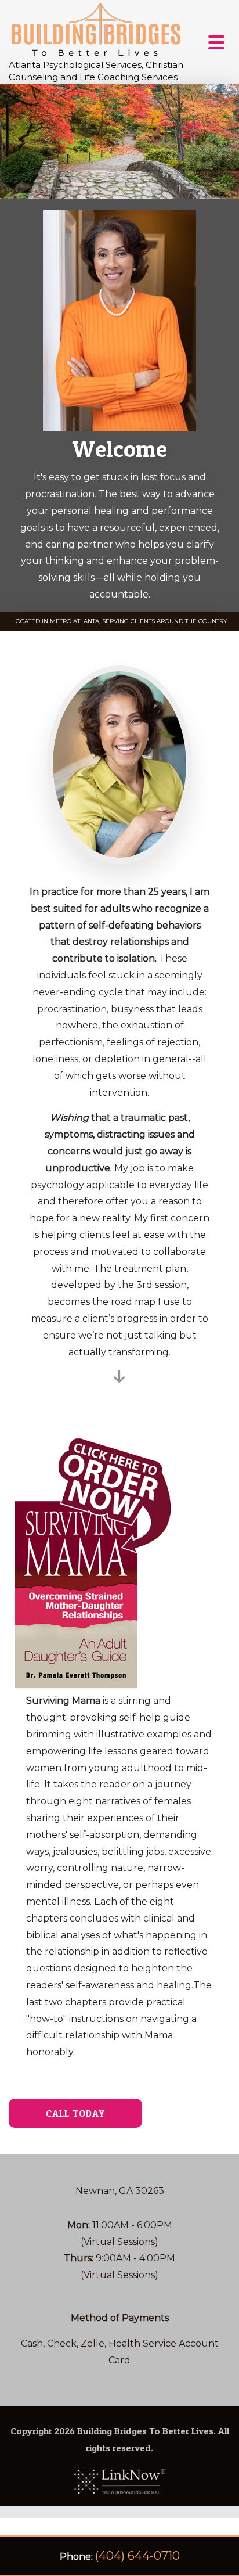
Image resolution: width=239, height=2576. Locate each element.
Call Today (75, 2113)
